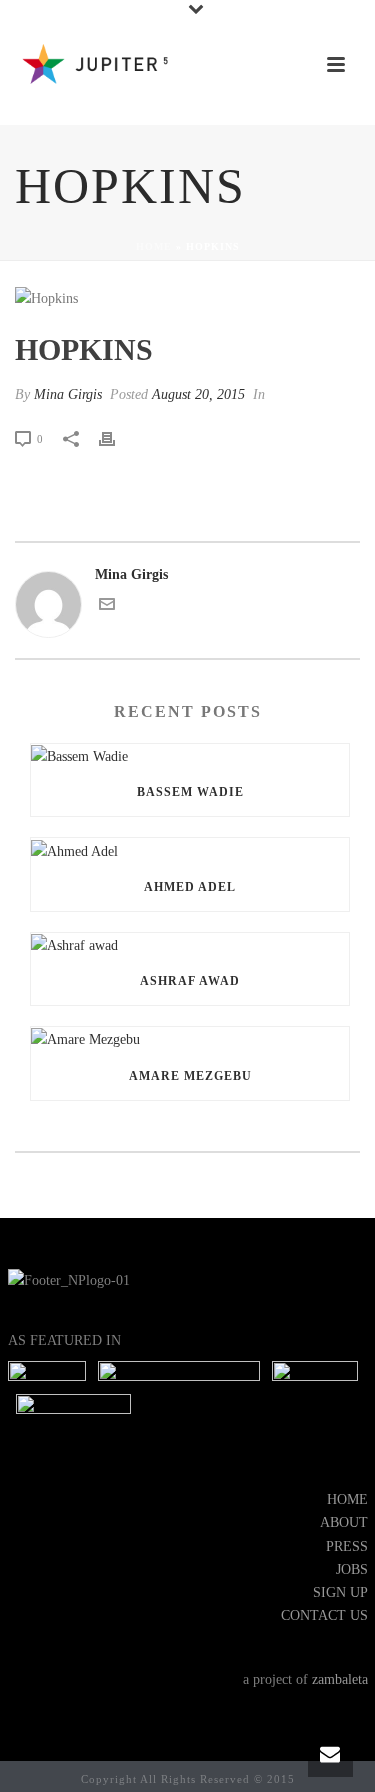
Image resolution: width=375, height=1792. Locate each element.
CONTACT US (324, 1615)
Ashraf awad (190, 981)
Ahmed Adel (190, 887)
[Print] (117, 438)
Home (154, 246)
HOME (347, 1499)
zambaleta (340, 1679)
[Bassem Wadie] (190, 756)
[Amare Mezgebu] (190, 1039)
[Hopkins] (187, 298)
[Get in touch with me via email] (107, 607)
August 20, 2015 (198, 394)
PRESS (347, 1546)
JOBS (352, 1569)
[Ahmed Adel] (190, 850)
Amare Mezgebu (190, 1076)
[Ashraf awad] (190, 945)
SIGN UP (340, 1592)
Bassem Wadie (190, 792)
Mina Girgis (68, 394)
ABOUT (344, 1522)
